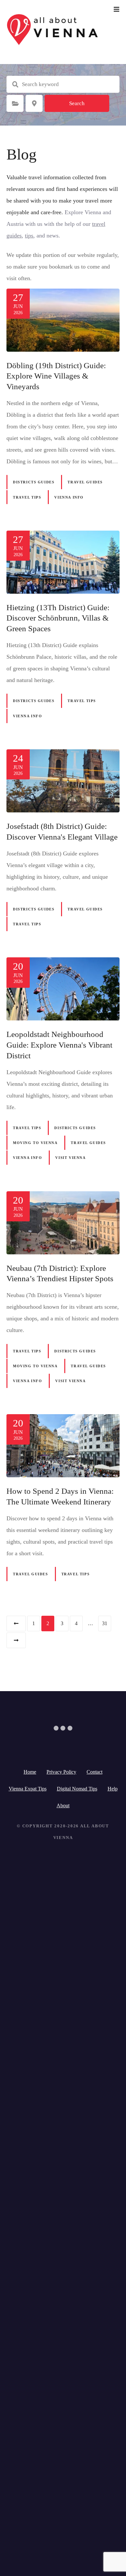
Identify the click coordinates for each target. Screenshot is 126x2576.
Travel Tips (27, 497)
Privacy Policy (61, 1772)
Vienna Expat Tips (28, 1789)
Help (113, 1789)
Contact (94, 1772)
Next (16, 1640)
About (63, 1805)
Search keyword (15, 84)
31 (105, 1623)
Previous (16, 1624)
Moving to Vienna (35, 1143)
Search (77, 103)
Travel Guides (85, 482)
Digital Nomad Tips (77, 1789)
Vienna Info (69, 497)
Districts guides (34, 482)
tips (29, 236)
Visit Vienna (70, 1158)
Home (30, 1772)
